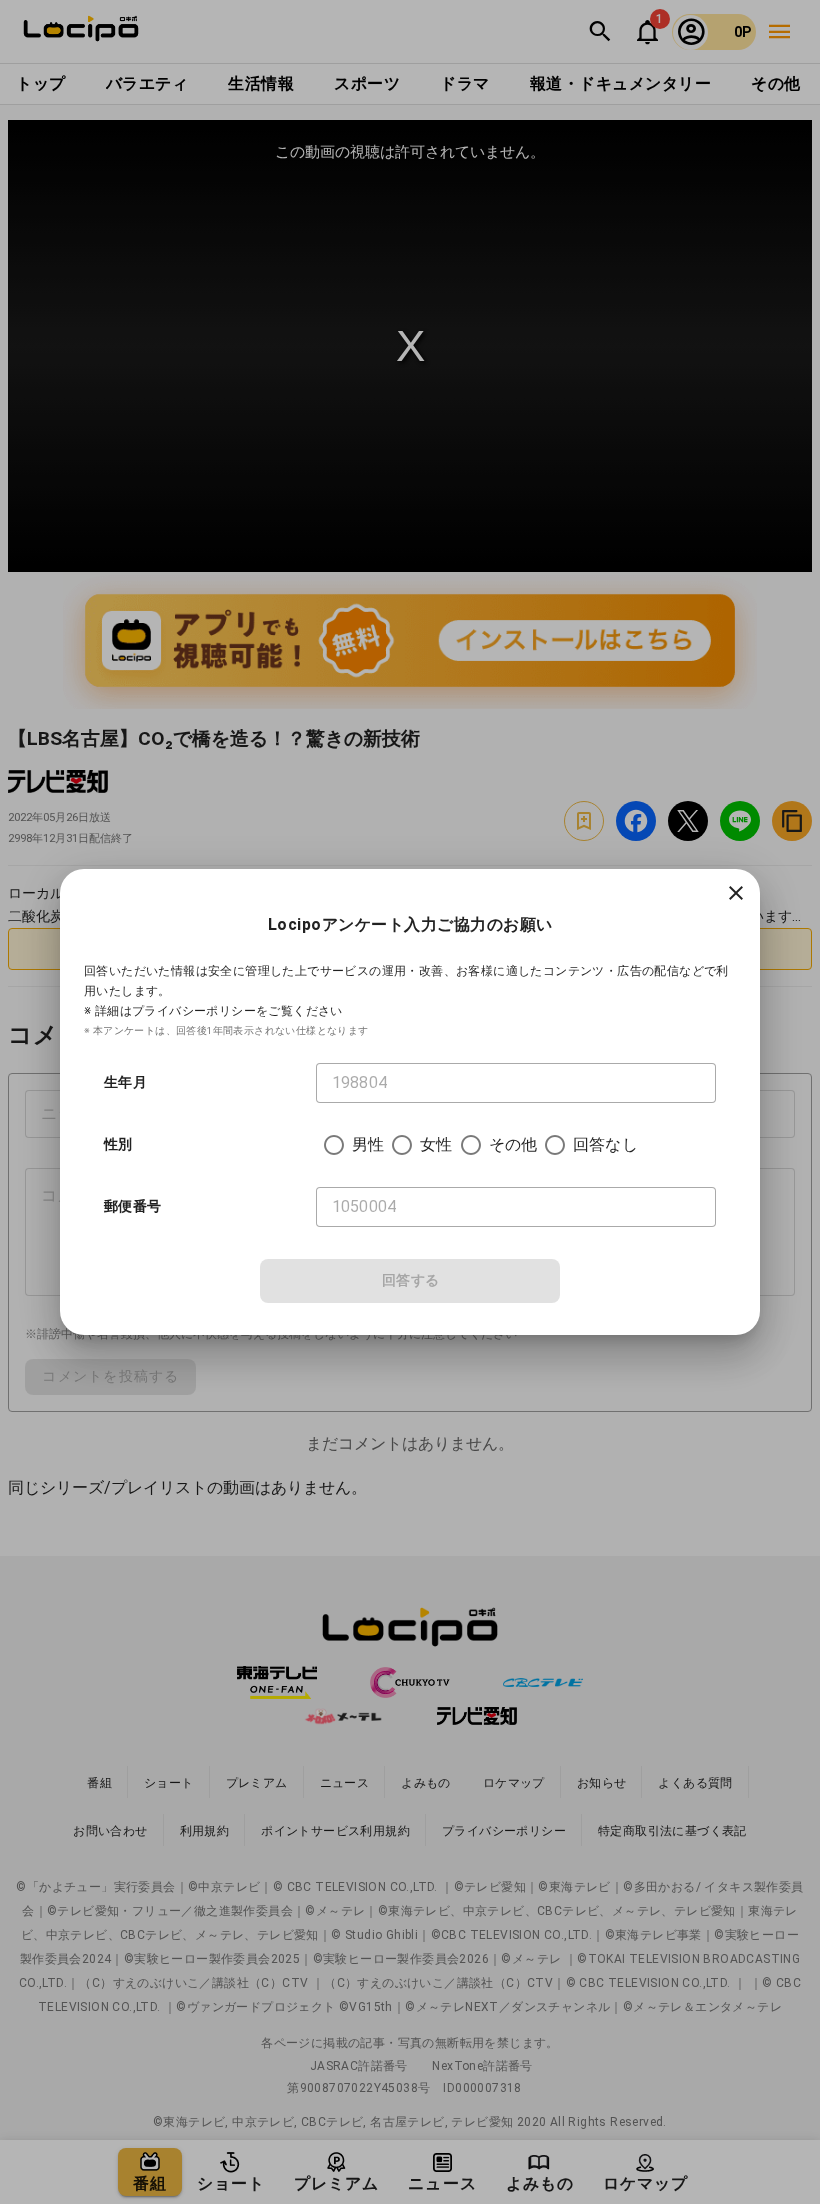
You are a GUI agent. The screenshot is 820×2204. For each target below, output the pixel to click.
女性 (436, 1144)
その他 (513, 1144)
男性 (368, 1144)
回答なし (605, 1144)
